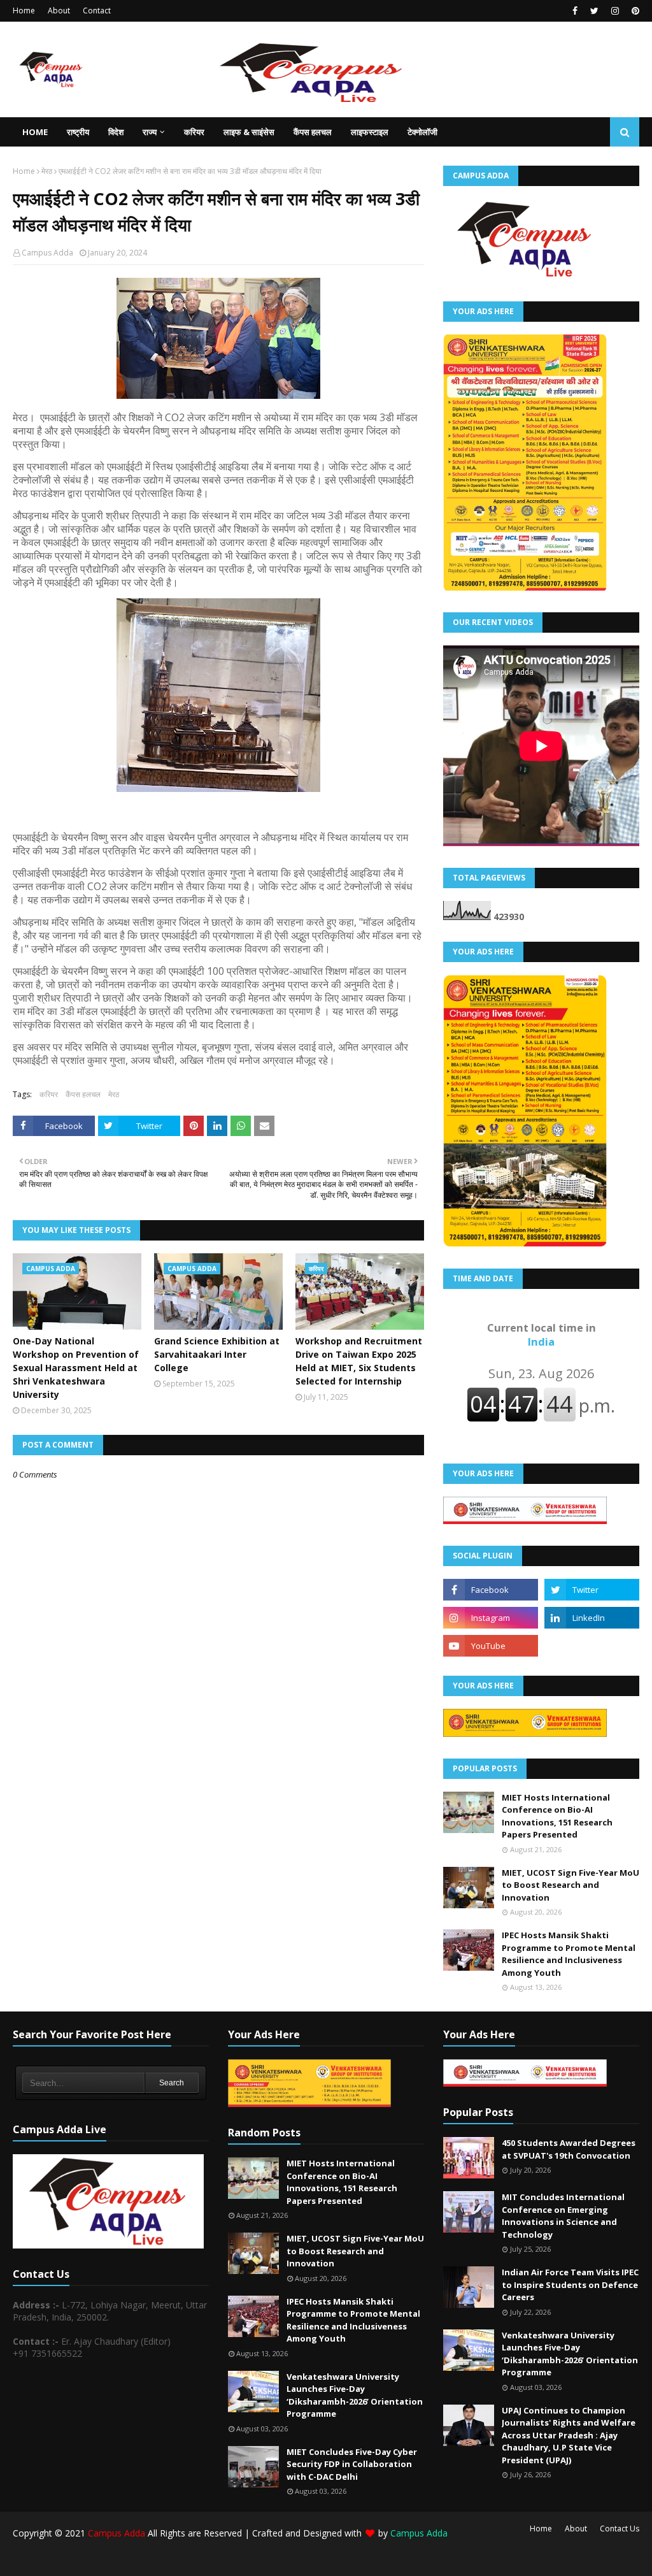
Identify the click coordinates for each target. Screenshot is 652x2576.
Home (24, 11)
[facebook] (575, 11)
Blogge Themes (227, 2558)
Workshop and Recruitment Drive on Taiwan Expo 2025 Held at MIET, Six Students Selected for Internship (359, 1361)
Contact (97, 11)
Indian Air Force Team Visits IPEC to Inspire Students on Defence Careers (570, 2285)
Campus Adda (47, 253)
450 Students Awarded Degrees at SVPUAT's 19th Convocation (569, 2149)
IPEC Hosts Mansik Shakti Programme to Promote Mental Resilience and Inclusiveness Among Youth (569, 1954)
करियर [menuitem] (194, 132)
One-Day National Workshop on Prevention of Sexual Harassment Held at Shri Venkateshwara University (76, 1368)
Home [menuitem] (35, 132)
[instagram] (615, 11)
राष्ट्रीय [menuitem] (78, 132)
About (59, 11)
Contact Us (620, 2529)
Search (172, 2083)
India (542, 1335)
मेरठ (47, 171)
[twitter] (594, 11)
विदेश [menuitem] (116, 132)
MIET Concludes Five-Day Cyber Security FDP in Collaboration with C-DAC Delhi (352, 2464)
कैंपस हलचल (83, 1094)
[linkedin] (592, 1618)
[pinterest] (634, 11)
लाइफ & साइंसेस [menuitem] (249, 132)
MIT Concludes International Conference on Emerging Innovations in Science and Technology (563, 2216)
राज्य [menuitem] (150, 132)
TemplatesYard (109, 2558)
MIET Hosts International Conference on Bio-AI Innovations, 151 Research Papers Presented (557, 1816)
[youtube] (491, 1646)
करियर (49, 1094)
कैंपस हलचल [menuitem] (313, 132)
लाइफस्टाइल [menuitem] (370, 132)
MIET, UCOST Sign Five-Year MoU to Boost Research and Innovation (570, 1885)
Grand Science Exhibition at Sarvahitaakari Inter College (217, 1354)
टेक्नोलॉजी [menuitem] (422, 132)
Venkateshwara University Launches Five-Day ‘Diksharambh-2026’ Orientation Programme (355, 2395)
